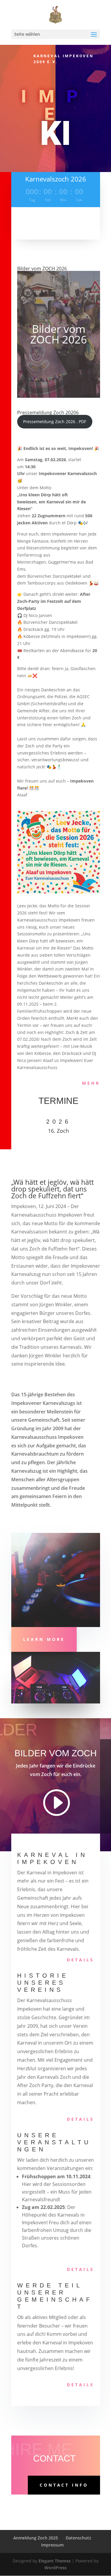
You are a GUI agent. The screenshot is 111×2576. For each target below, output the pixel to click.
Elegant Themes (55, 2561)
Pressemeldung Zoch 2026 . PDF (55, 422)
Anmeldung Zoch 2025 (36, 2538)
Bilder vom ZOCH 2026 (42, 269)
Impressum (52, 2545)
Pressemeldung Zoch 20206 (48, 413)
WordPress (55, 2568)
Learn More (44, 1639)
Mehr (91, 1083)
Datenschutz (78, 2538)
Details (81, 1960)
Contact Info (64, 2485)
